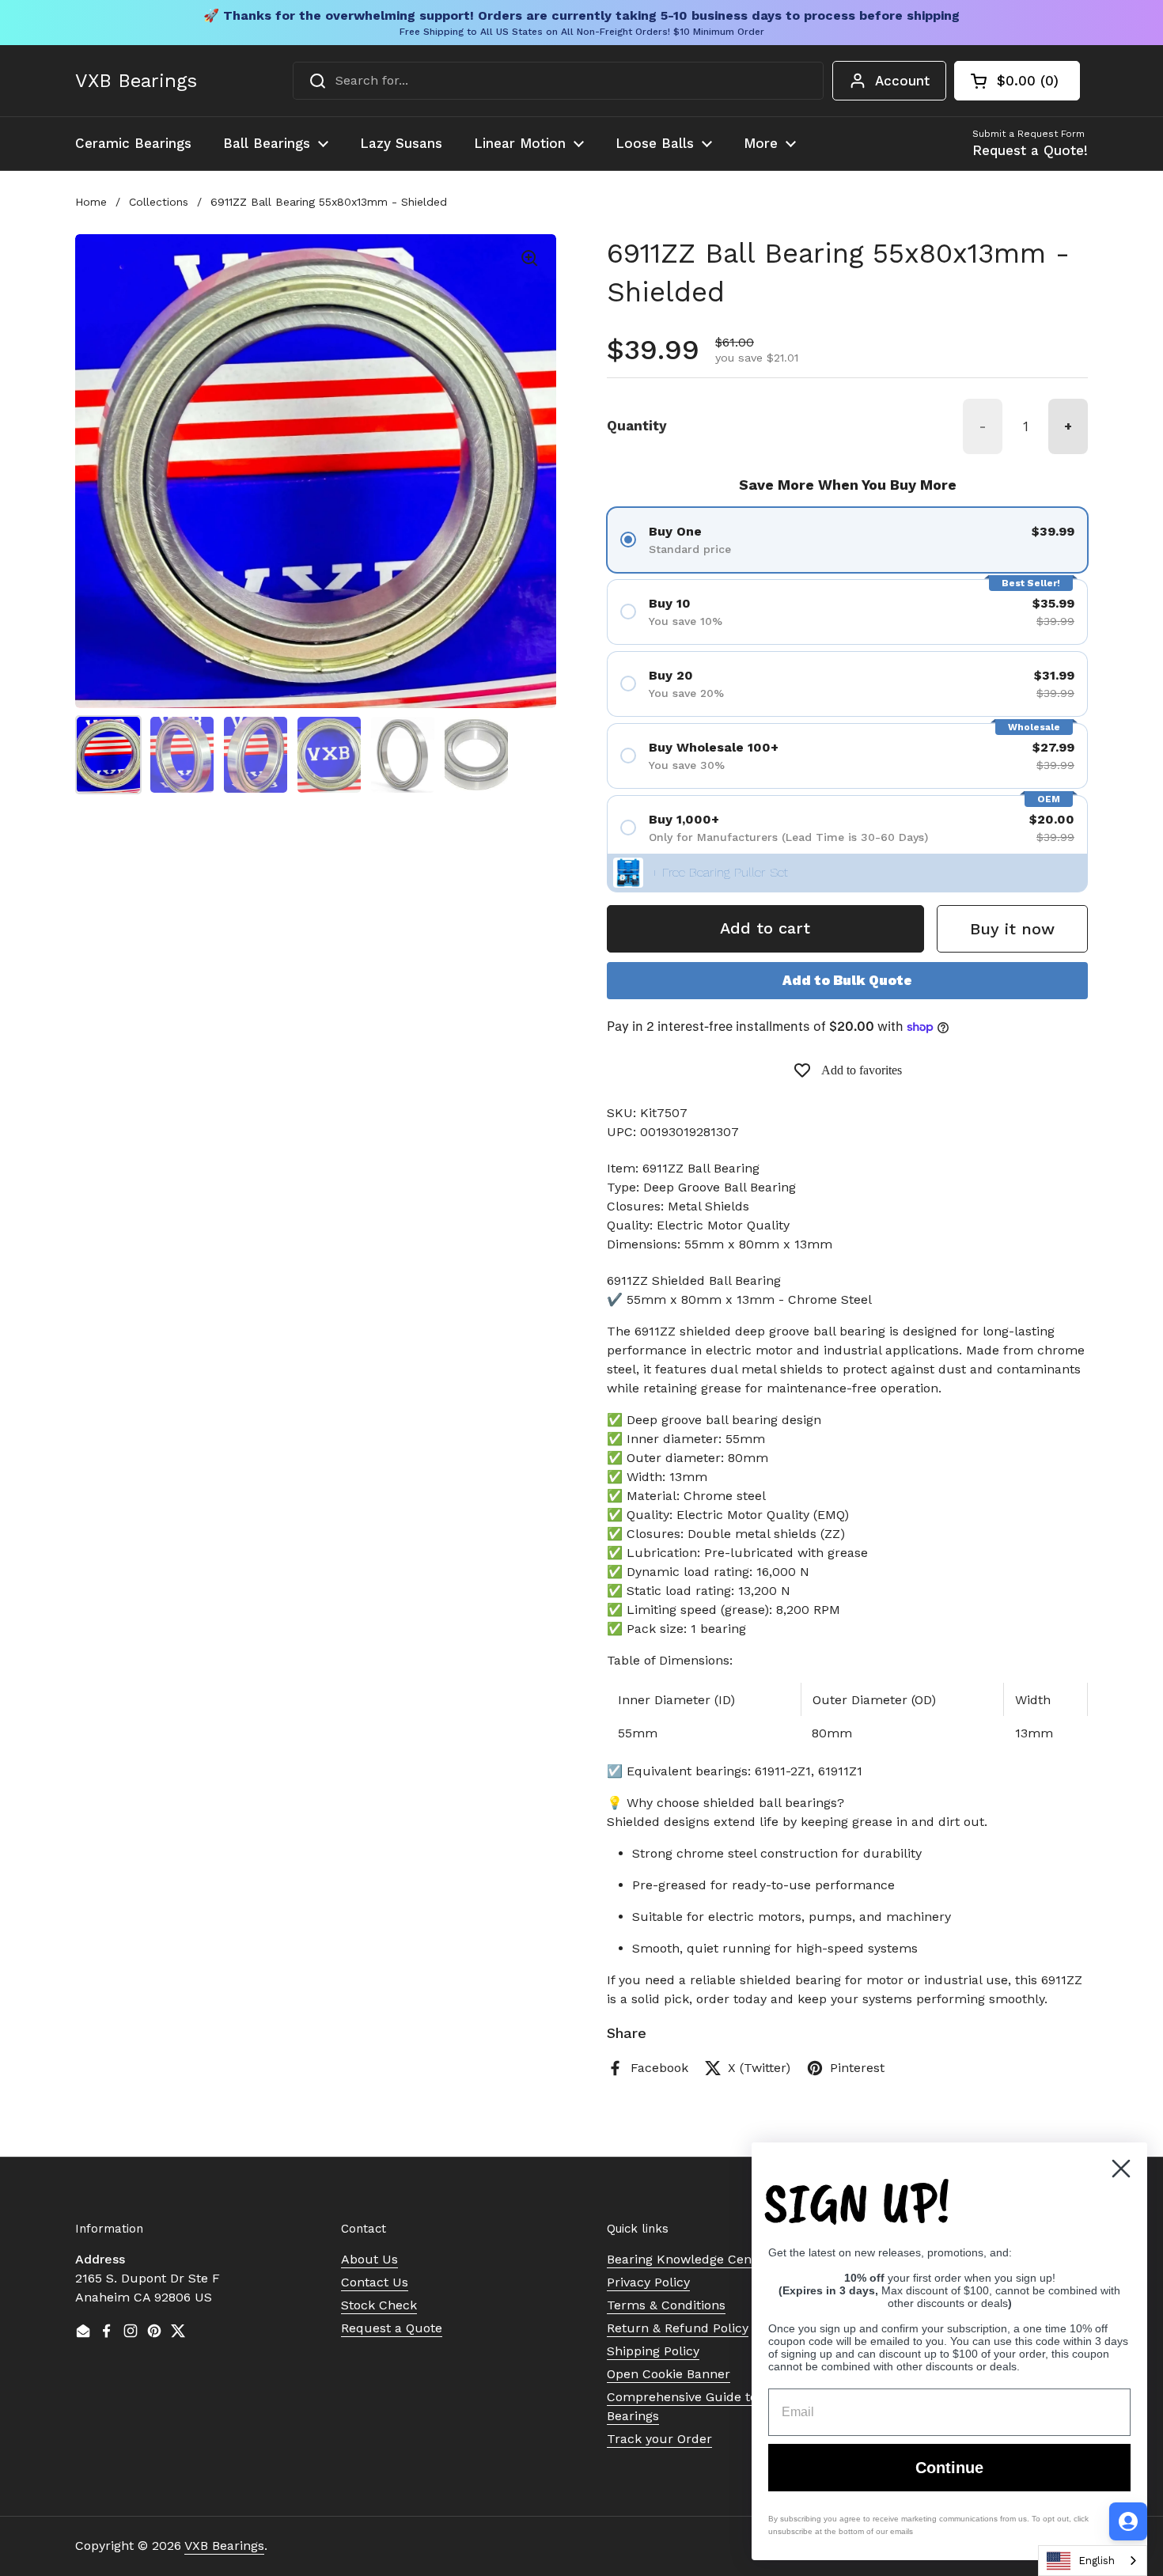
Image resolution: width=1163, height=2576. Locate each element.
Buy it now (1012, 929)
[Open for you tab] (1128, 2521)
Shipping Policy (653, 2351)
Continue (949, 2468)
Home (91, 202)
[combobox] (558, 81)
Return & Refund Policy (678, 2328)
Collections (159, 202)
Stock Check (379, 2305)
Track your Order (659, 2439)
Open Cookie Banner (669, 2374)
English (1097, 2561)
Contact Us (375, 2282)
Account (902, 81)
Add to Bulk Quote (847, 980)
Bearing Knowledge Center (688, 2259)
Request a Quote (392, 2328)
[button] (1017, 81)
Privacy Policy (648, 2282)
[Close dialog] (1121, 2169)
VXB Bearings (136, 81)
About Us (369, 2259)
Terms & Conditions (666, 2305)
